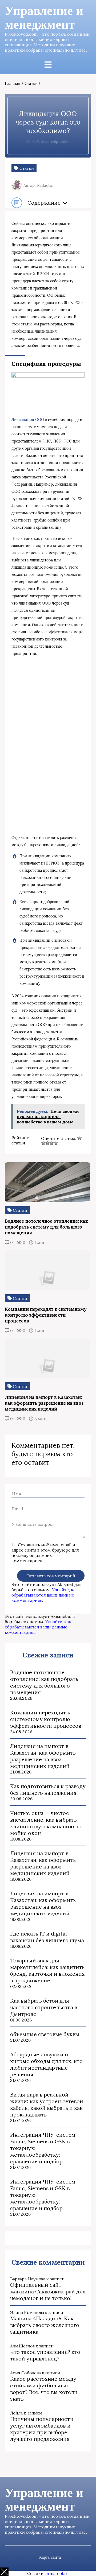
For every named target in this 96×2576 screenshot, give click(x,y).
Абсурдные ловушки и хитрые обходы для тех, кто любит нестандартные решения (46, 2064)
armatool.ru (57, 2573)
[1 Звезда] (79, 1138)
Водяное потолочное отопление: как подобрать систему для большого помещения (44, 1682)
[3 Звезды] (47, 1143)
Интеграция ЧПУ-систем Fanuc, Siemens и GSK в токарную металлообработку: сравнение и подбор (43, 2148)
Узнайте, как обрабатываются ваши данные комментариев (45, 1595)
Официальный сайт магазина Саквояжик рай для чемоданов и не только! (48, 2291)
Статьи (31, 83)
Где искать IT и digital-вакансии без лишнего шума (47, 1937)
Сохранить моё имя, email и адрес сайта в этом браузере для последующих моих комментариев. (45, 1553)
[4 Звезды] (52, 1143)
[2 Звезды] (43, 1143)
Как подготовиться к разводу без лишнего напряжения (48, 1789)
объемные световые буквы (45, 2034)
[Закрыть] (4, 2572)
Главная (13, 83)
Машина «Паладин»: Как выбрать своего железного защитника (45, 2325)
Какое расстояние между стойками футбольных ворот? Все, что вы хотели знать (44, 2389)
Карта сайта (50, 2557)
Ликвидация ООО (28, 420)
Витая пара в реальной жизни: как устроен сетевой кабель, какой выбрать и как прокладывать (47, 2104)
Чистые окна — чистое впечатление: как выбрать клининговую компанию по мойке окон (46, 1823)
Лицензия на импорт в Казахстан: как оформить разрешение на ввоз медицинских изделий (43, 1756)
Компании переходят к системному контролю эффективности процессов (46, 1719)
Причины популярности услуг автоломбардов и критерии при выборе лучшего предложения (42, 2429)
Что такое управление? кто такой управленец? (45, 2355)
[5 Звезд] (56, 1143)
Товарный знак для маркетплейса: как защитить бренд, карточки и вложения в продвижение (47, 1970)
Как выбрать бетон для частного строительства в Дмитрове (44, 2007)
